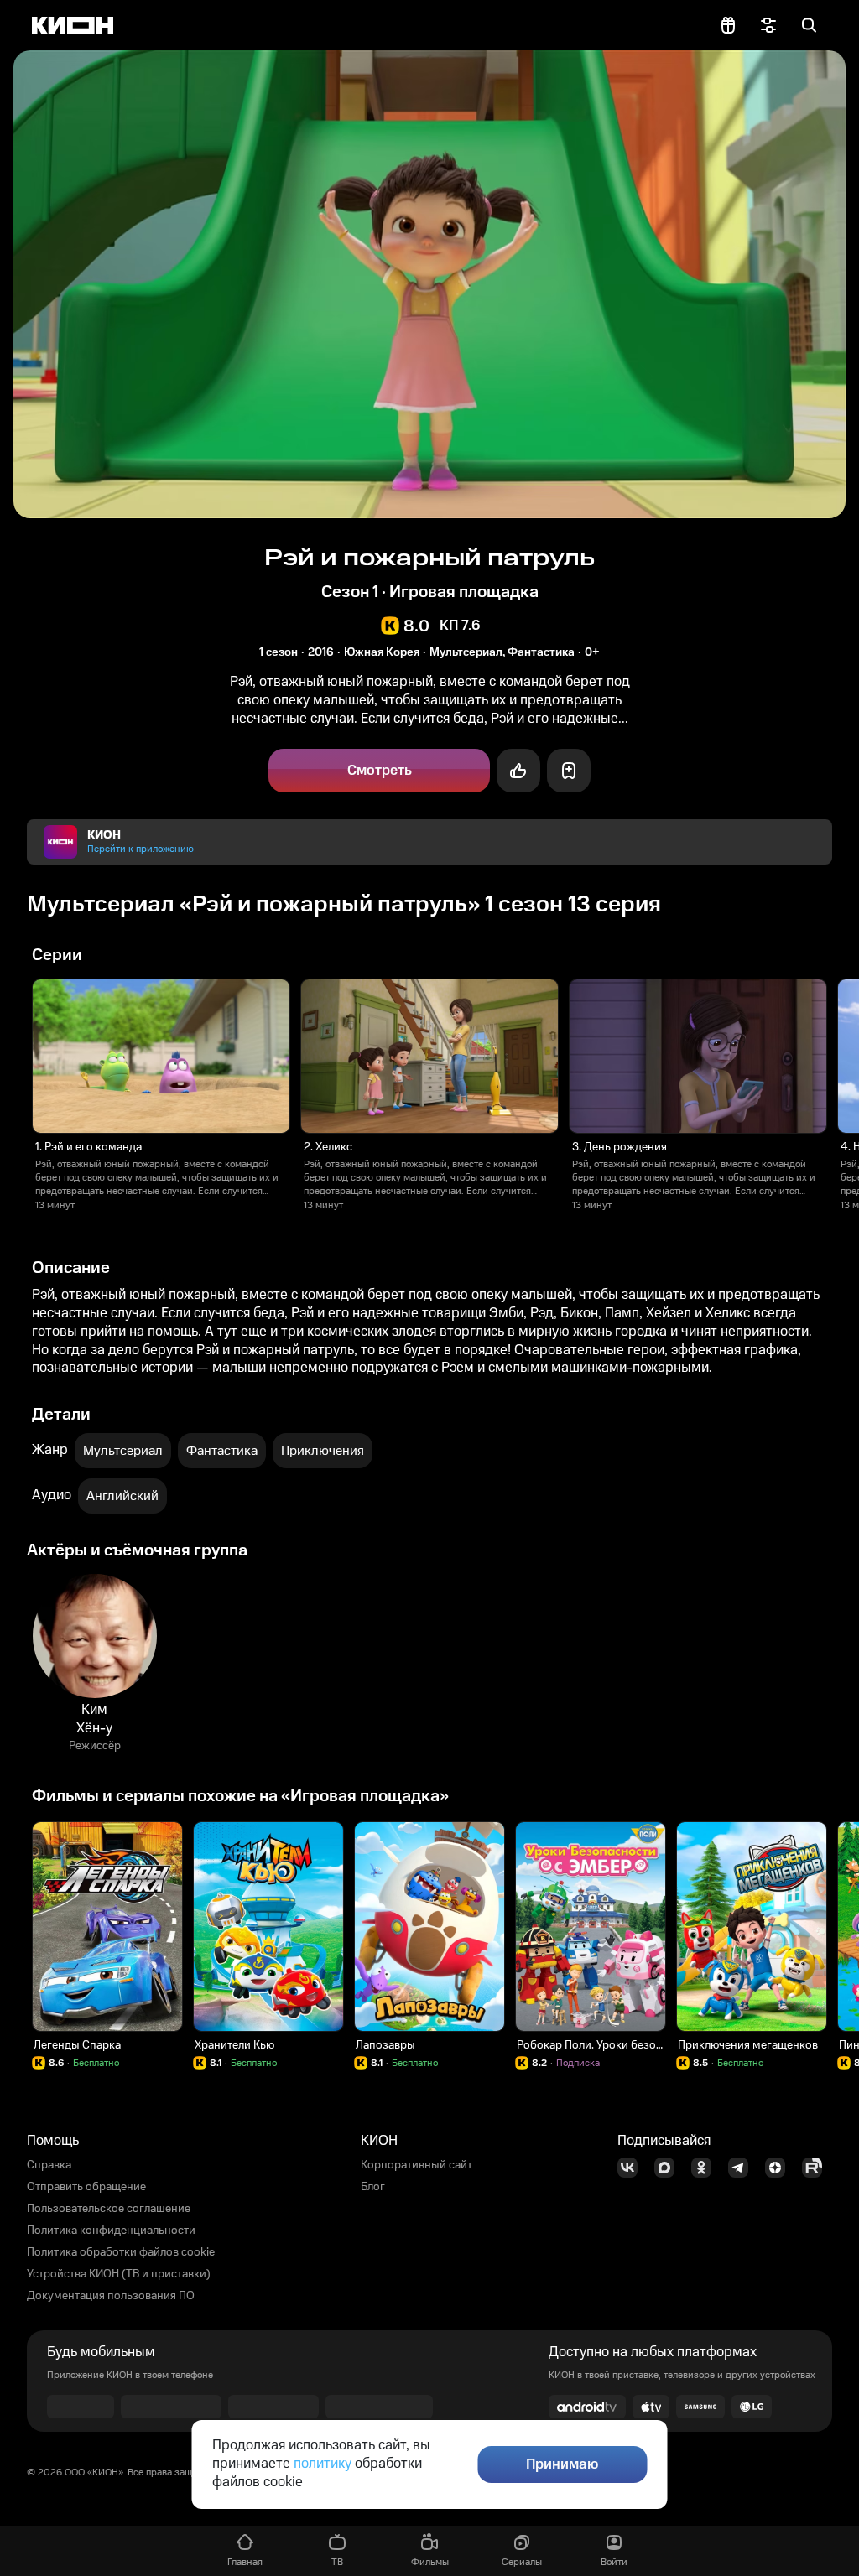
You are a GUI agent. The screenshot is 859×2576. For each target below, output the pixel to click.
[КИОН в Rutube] (817, 2168)
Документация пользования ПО (111, 2296)
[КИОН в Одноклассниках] (706, 2168)
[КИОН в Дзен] (780, 2168)
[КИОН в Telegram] (743, 2168)
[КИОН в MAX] (669, 2168)
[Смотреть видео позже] (569, 771)
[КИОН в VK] (633, 2168)
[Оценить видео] (518, 771)
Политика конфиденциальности (111, 2231)
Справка (49, 2165)
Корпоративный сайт (416, 2165)
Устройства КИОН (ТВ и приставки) (119, 2274)
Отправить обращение (86, 2187)
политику (323, 2464)
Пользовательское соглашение (109, 2209)
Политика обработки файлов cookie (121, 2252)
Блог (373, 2187)
